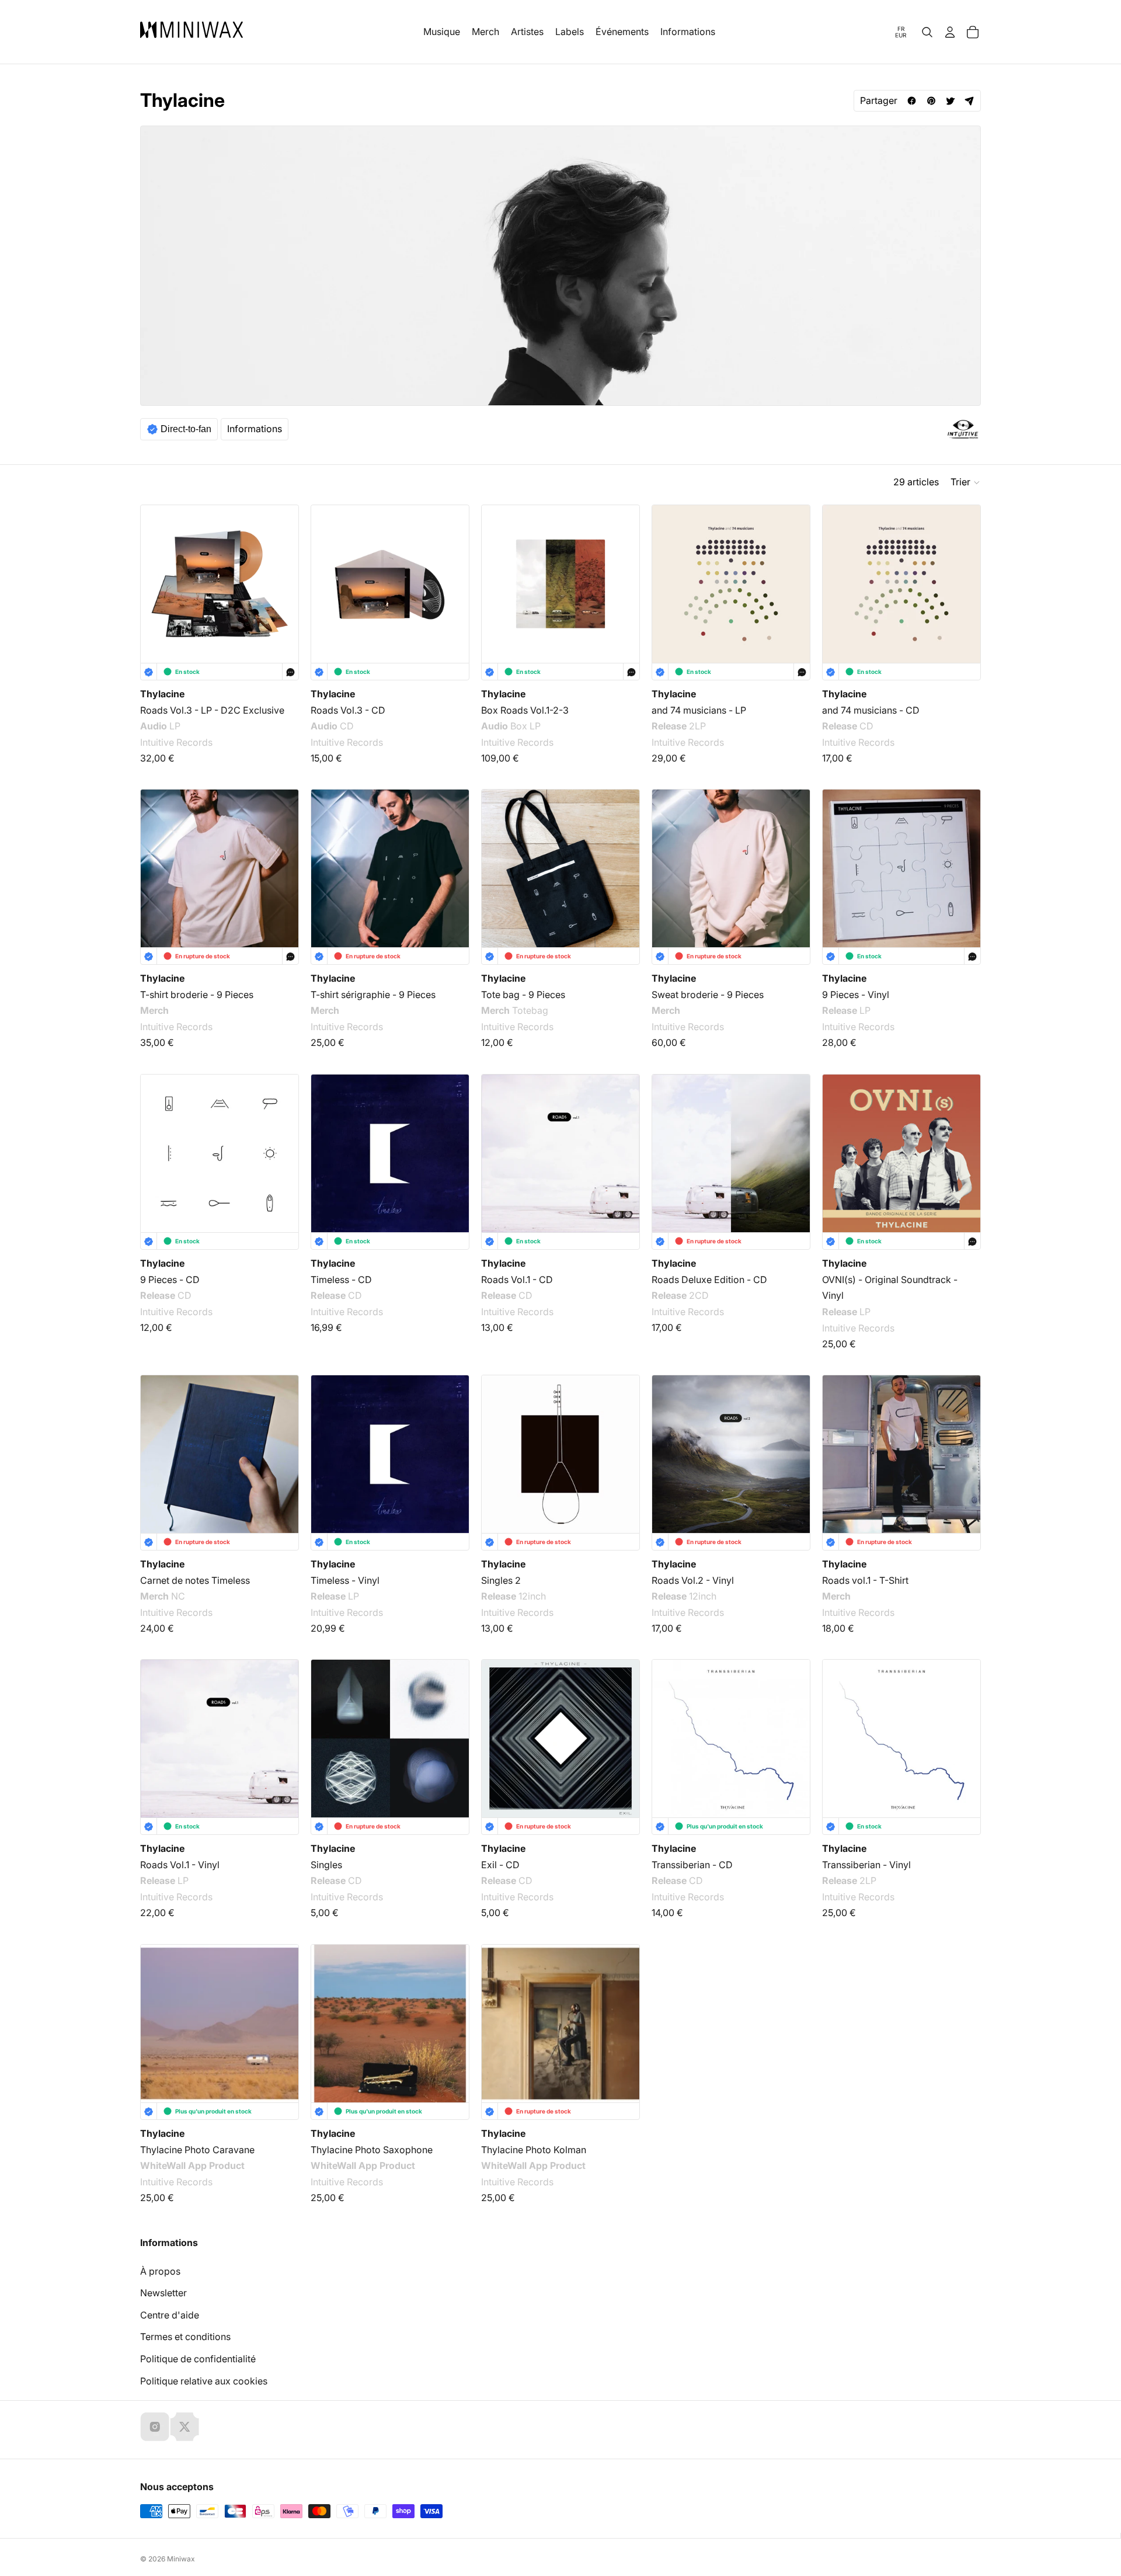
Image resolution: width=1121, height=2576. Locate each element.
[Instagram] (155, 2426)
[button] (966, 482)
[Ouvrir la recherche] (927, 32)
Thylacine (162, 694)
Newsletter (163, 2293)
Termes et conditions (185, 2337)
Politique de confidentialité (198, 2359)
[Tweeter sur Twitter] (950, 101)
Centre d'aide (170, 2315)
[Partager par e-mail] (969, 101)
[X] (184, 2426)
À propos (160, 2271)
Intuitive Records (176, 742)
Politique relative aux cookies (204, 2381)
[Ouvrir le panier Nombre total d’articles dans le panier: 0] (973, 32)
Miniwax (181, 2559)
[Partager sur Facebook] (912, 101)
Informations (255, 429)
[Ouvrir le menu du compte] (950, 32)
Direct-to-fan (186, 429)
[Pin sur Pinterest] (931, 101)
